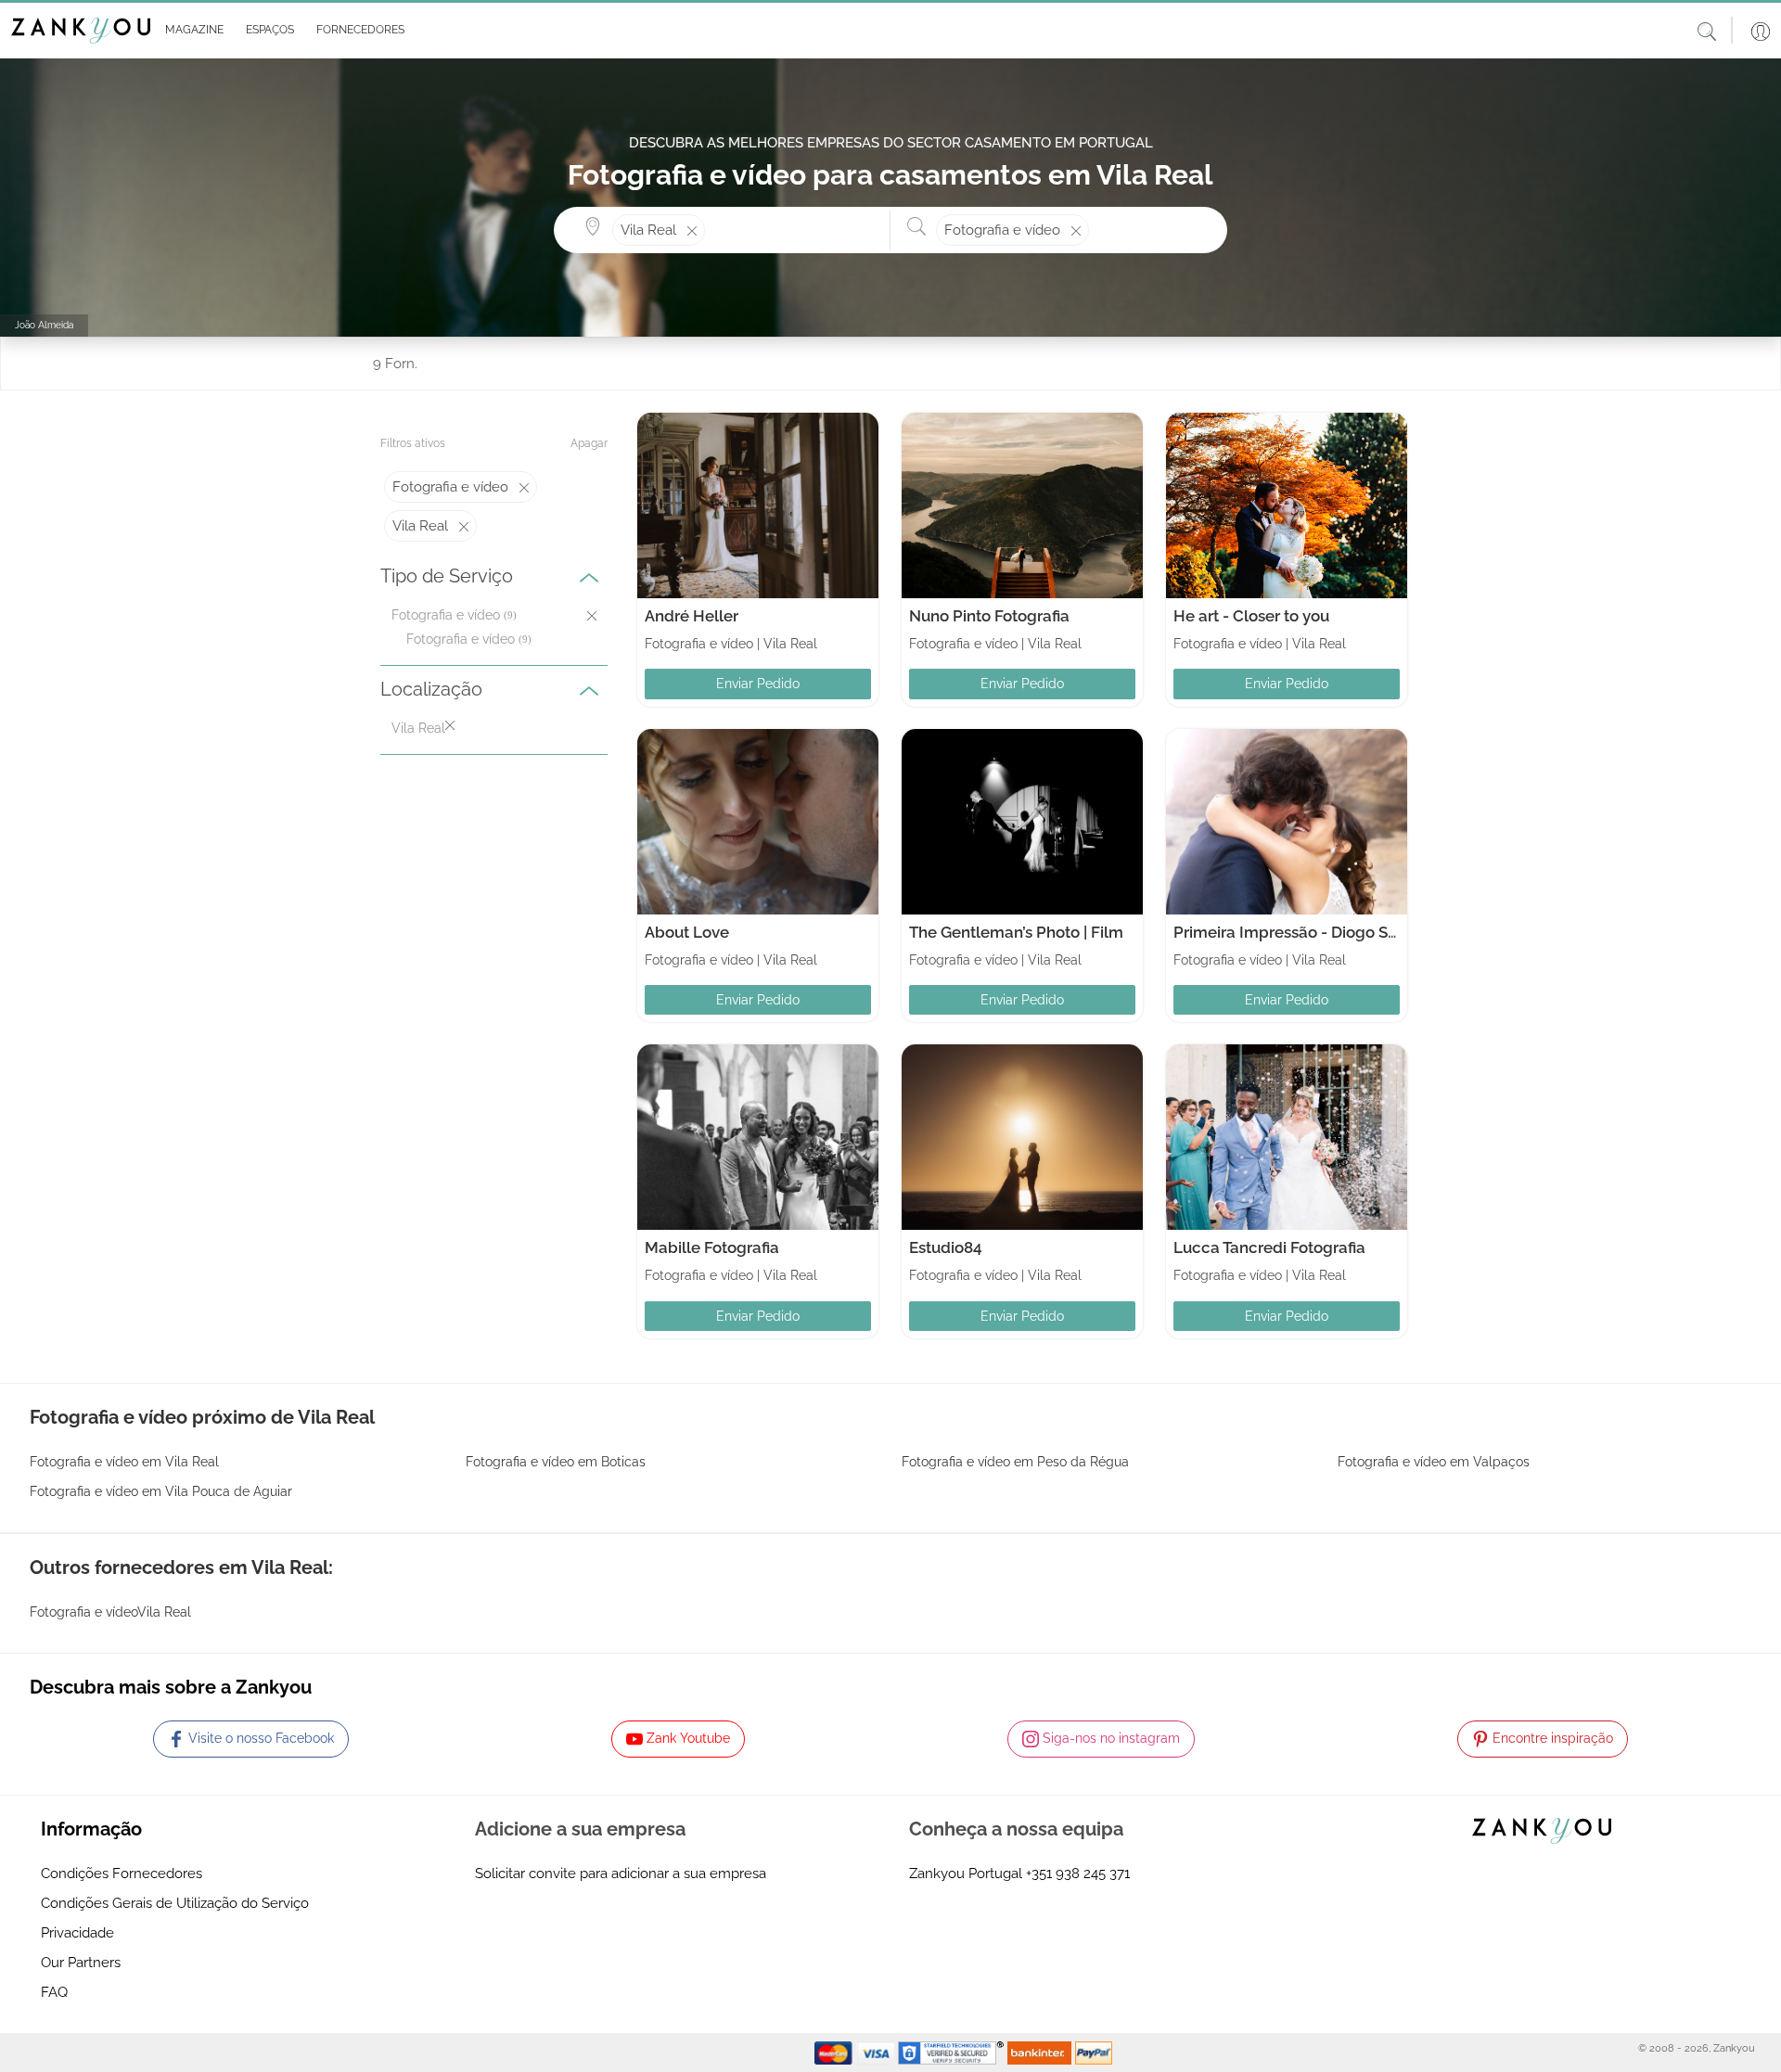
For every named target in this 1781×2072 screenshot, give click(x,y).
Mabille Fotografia (712, 1247)
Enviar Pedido (758, 684)
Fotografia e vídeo (461, 639)
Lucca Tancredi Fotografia (1269, 1247)
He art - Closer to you (1251, 616)
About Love (687, 932)
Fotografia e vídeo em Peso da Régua (1015, 1462)
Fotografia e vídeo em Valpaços (1434, 1462)
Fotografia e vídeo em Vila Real (124, 1462)
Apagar (589, 443)
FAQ (54, 1992)
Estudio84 (946, 1247)
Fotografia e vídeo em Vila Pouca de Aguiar (161, 1491)
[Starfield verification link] (953, 2052)
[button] (191, 31)
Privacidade (77, 1933)
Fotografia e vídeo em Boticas (556, 1462)
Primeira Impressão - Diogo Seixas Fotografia (1339, 932)
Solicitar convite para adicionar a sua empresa (621, 1874)
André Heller (692, 616)
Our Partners (81, 1963)
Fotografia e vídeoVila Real (110, 1612)
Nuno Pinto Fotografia (989, 616)
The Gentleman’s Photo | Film (1016, 932)
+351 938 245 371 (1078, 1874)
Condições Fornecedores (122, 1874)
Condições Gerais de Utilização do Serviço (175, 1903)
